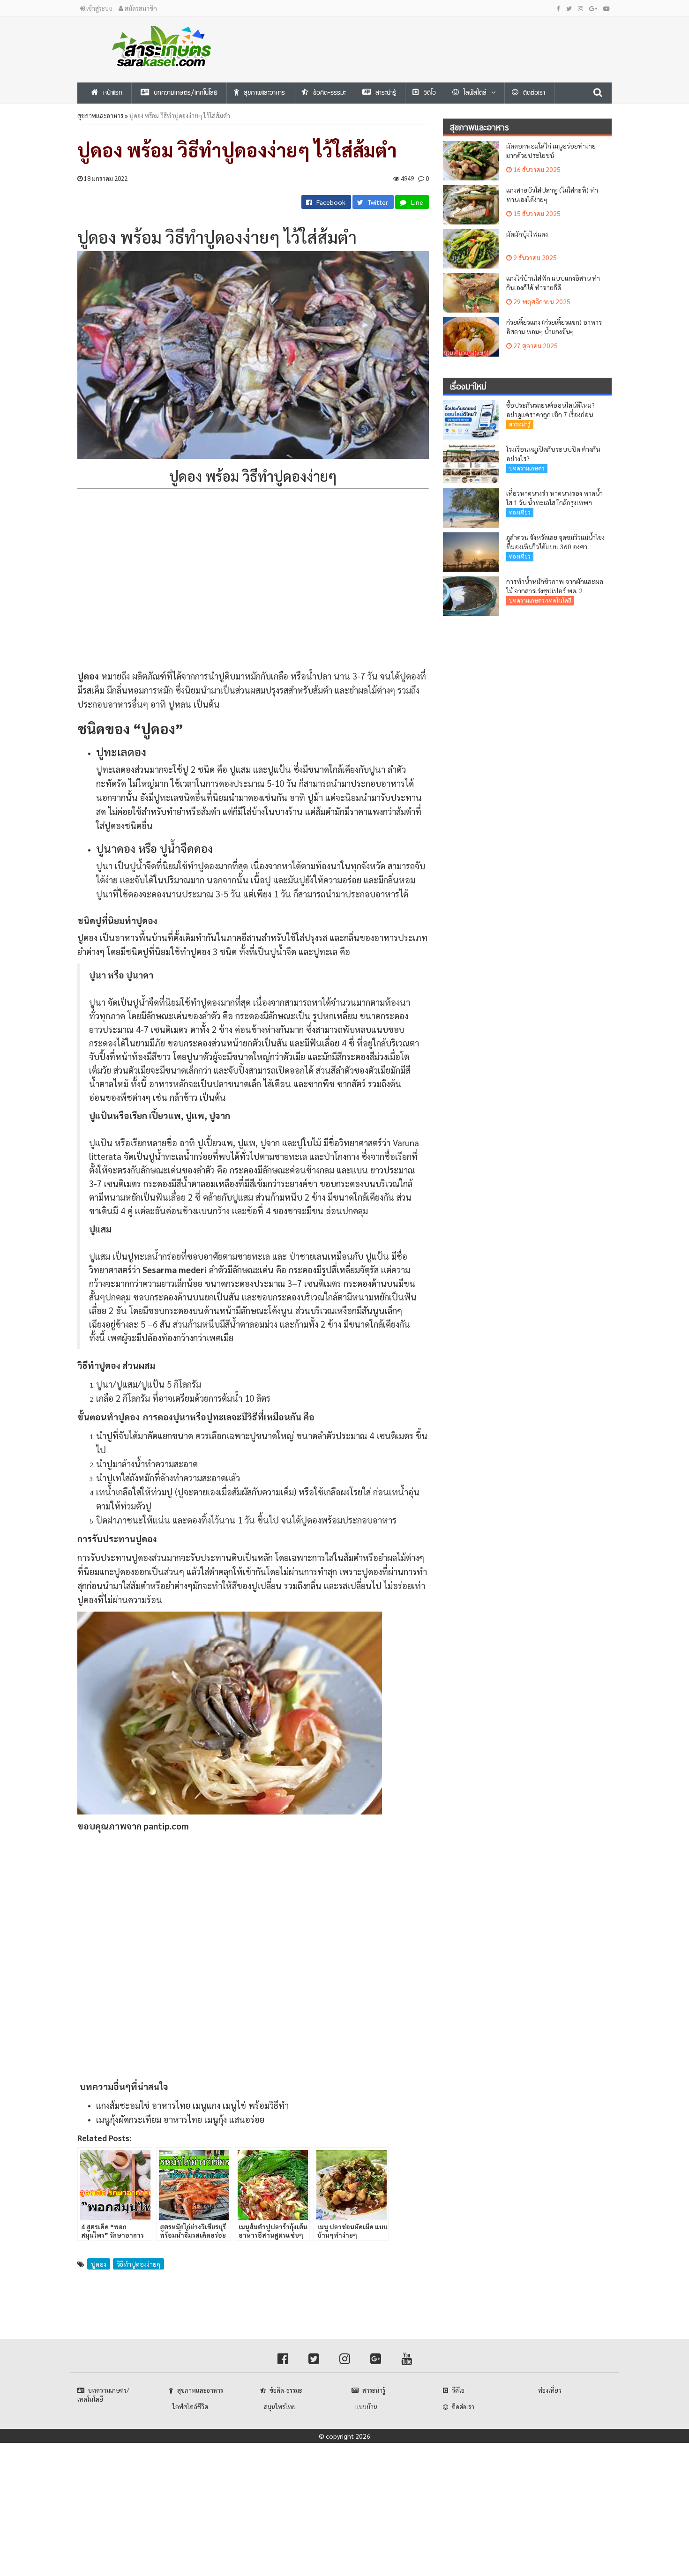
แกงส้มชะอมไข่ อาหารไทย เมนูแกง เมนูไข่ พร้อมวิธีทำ (192, 2105)
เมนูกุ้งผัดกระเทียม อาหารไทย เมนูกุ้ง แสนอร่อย (180, 2119)
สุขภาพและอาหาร (100, 116)
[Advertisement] (436, 38)
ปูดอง (99, 2264)
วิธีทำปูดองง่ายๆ (139, 2264)
